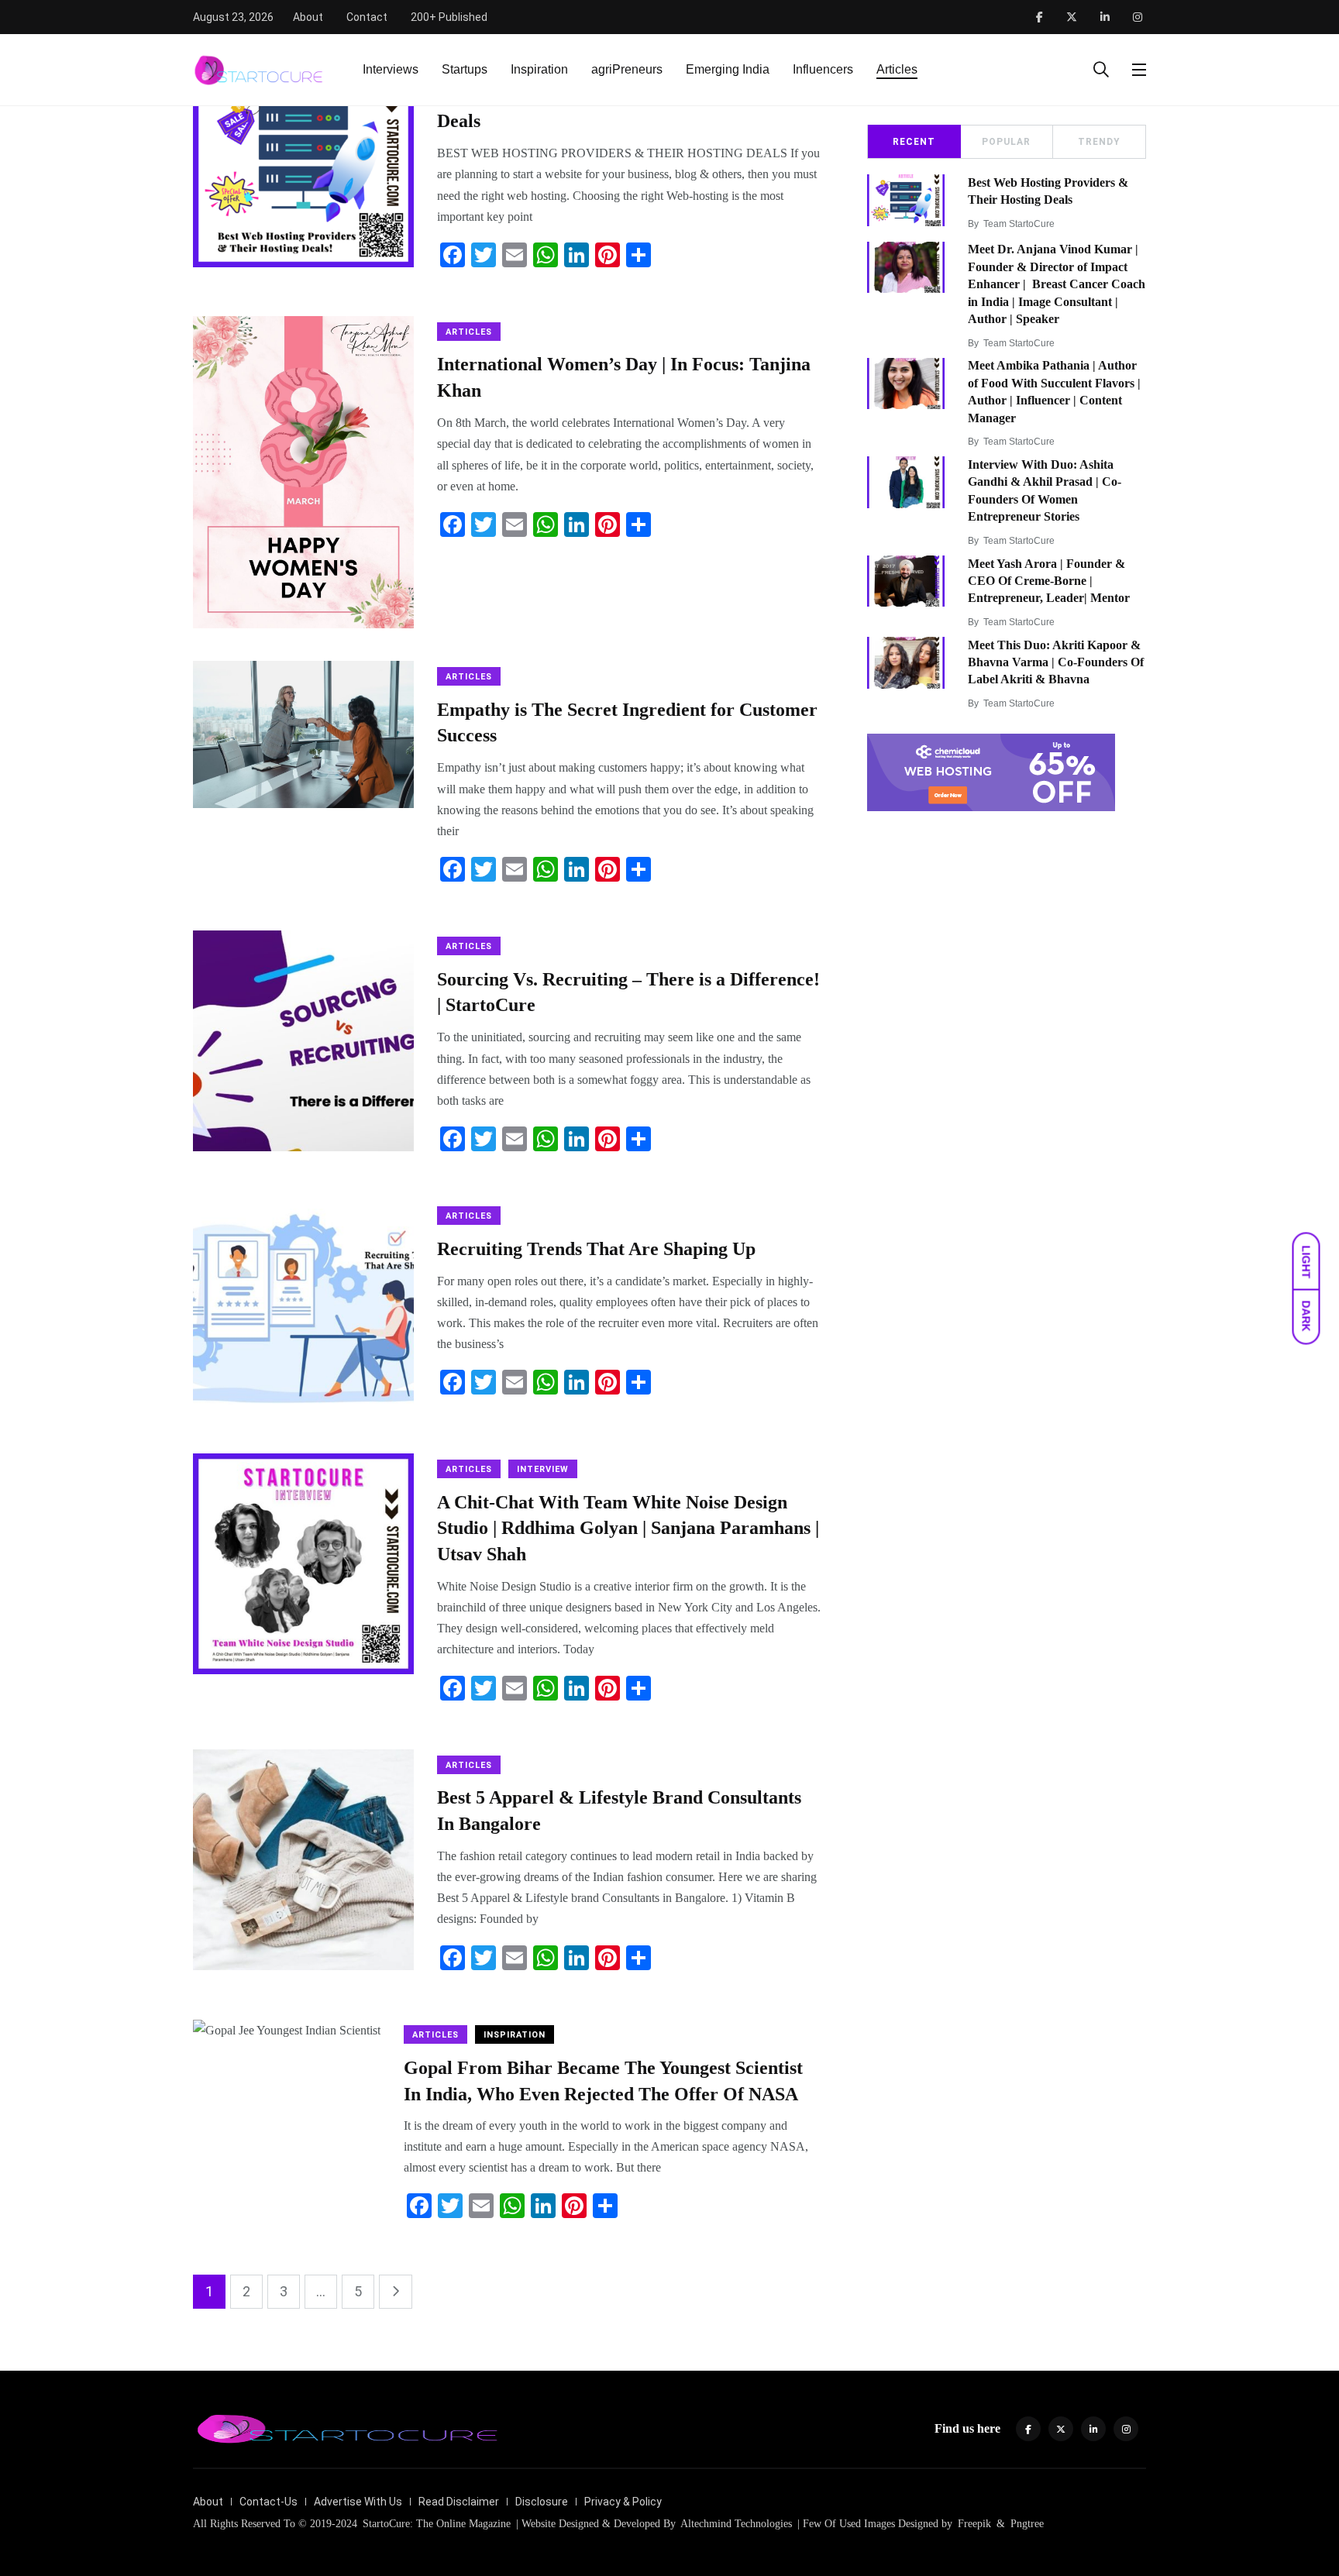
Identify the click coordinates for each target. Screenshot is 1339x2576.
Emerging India (728, 69)
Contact (367, 17)
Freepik (974, 2524)
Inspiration (539, 69)
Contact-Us (268, 2502)
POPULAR (1006, 142)
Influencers (823, 69)
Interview (543, 1469)
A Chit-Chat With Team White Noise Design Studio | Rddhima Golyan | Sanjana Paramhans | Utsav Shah (628, 1528)
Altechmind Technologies (735, 2524)
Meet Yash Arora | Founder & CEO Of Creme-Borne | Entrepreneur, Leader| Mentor (1049, 581)
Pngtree (1027, 2524)
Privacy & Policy (623, 2502)
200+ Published (449, 17)
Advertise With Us (358, 2502)
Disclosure (542, 2502)
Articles (897, 69)
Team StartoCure (1019, 224)
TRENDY (1099, 142)
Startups (465, 69)
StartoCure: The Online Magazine (437, 2524)
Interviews (391, 69)
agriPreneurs (627, 69)
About (308, 17)
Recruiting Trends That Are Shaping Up (596, 1249)
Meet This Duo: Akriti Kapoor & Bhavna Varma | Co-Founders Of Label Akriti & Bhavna (1056, 662)
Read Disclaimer (459, 2502)
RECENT (914, 142)
